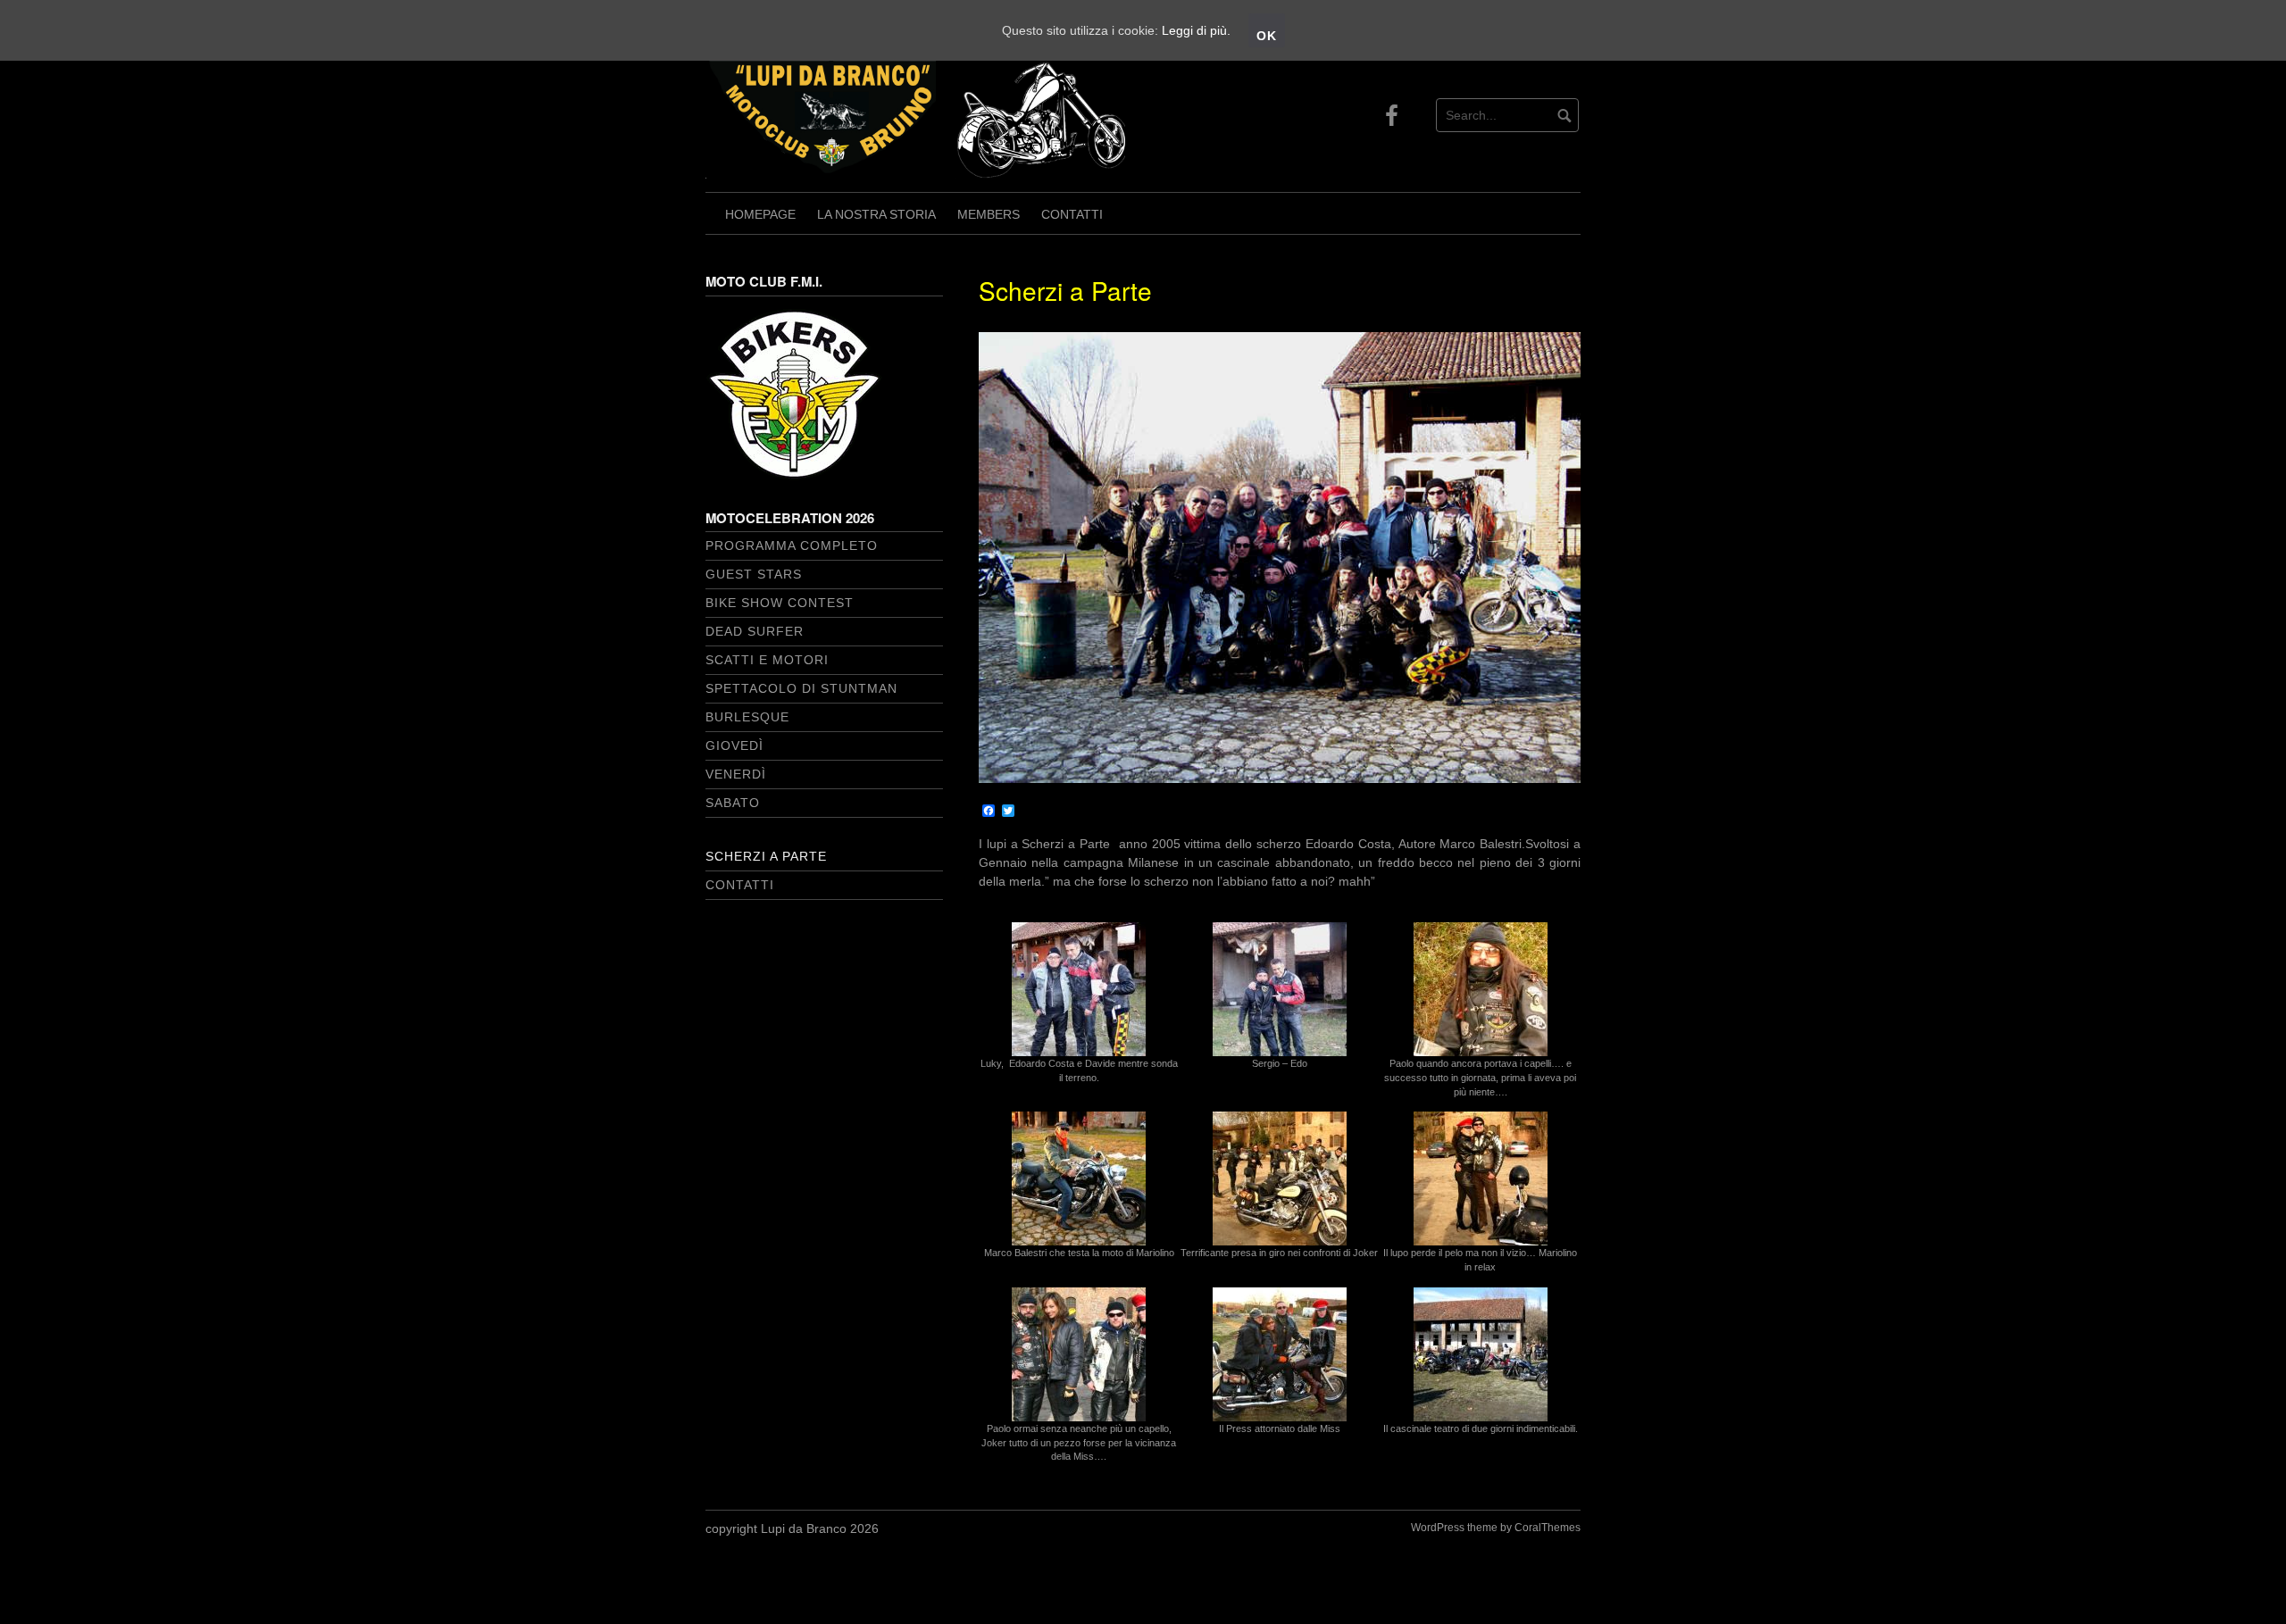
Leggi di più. (1196, 30)
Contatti (1072, 214)
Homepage (760, 214)
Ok (1267, 36)
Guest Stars (754, 574)
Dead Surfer (755, 631)
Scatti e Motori (767, 660)
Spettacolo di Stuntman (801, 688)
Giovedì (734, 745)
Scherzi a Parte (766, 856)
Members (989, 214)
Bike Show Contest (780, 603)
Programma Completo (792, 545)
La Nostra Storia (876, 214)
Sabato (733, 803)
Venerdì (736, 774)
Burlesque (747, 717)
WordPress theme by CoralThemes (1496, 1528)
